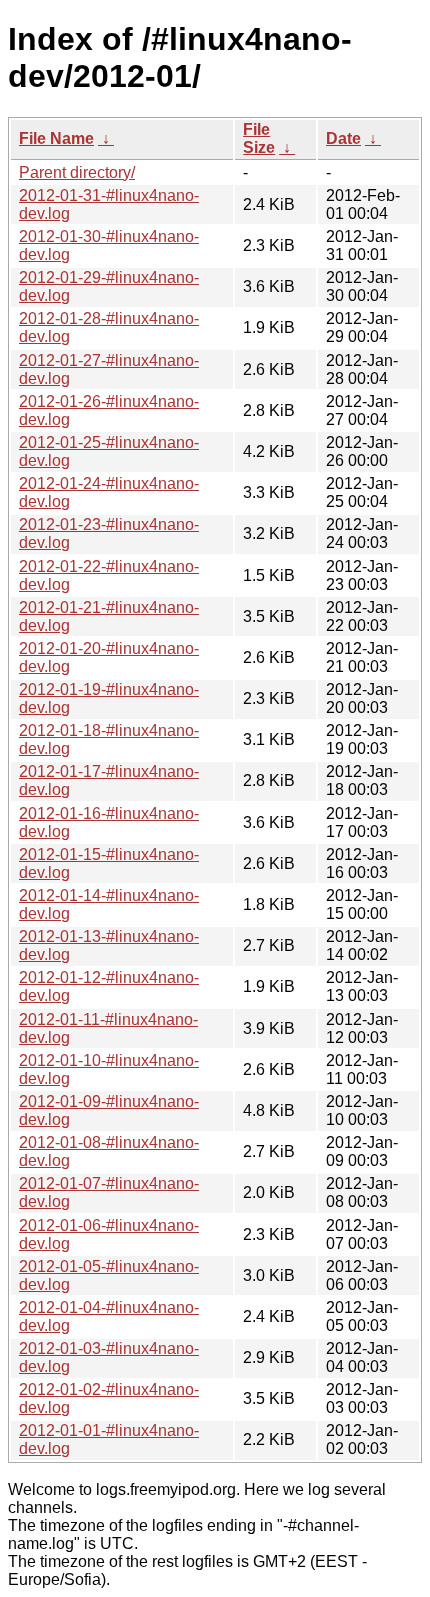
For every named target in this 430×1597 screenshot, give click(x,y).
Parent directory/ (77, 172)
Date (343, 138)
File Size (259, 138)
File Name (56, 138)
